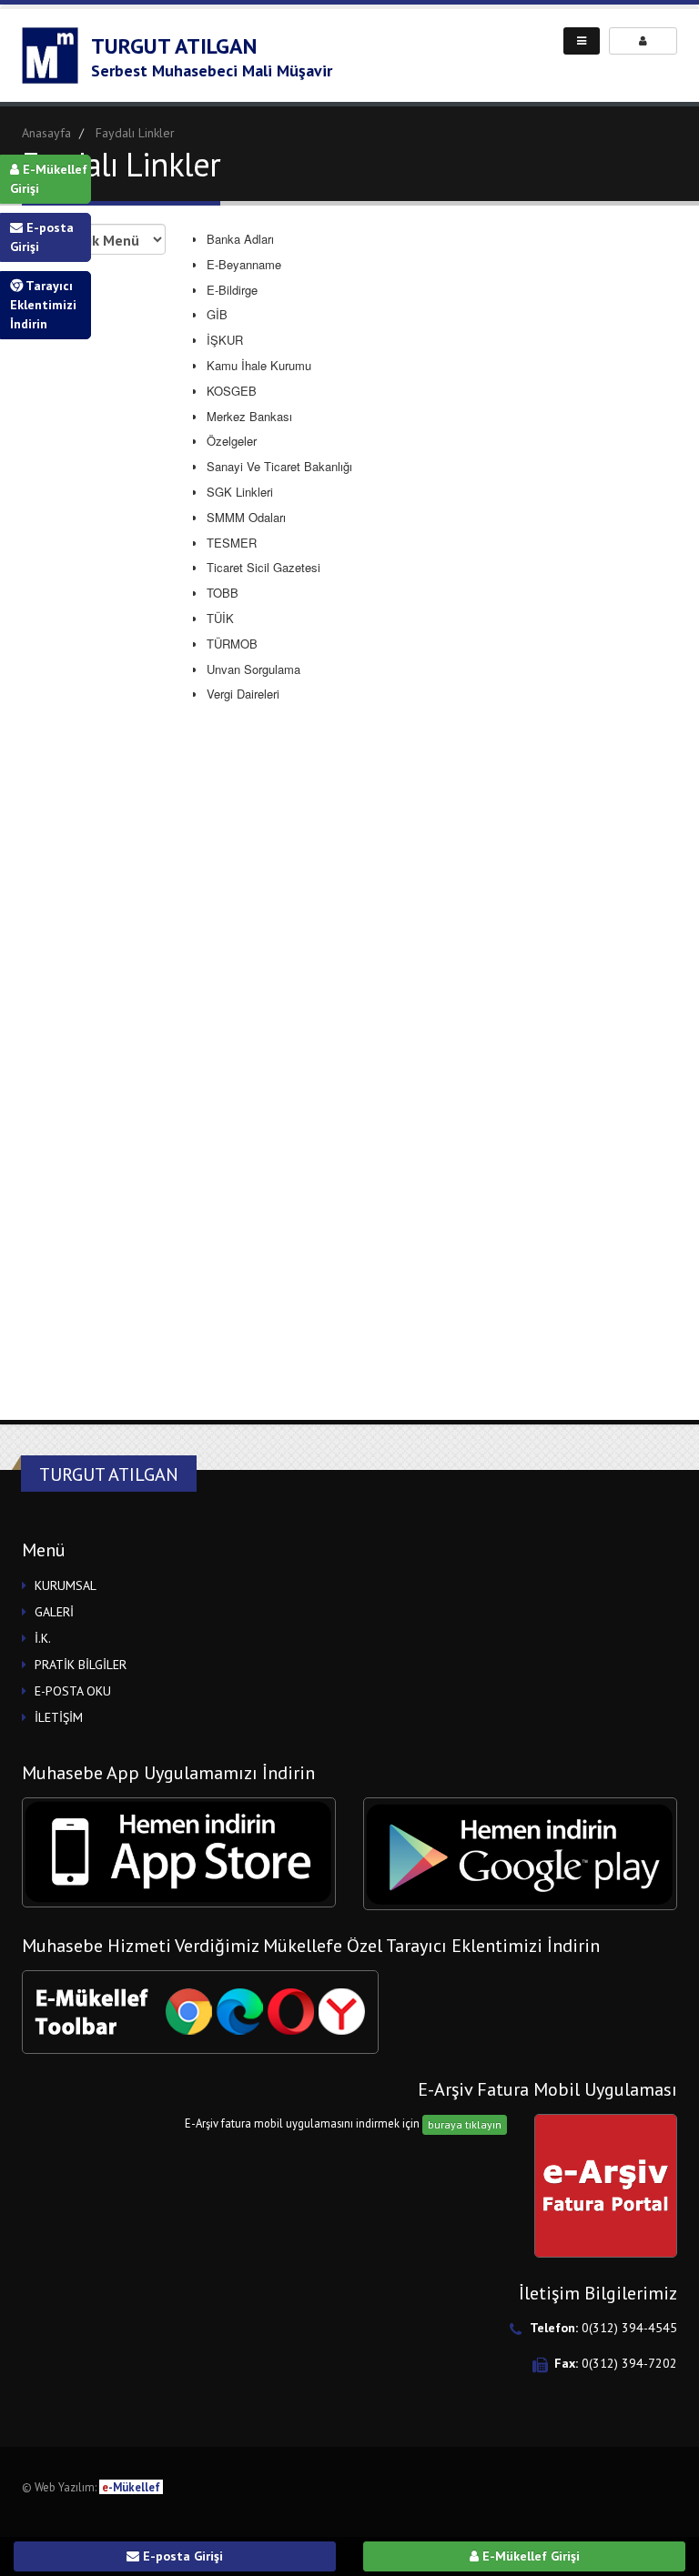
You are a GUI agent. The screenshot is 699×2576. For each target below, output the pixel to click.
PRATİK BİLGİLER (81, 1665)
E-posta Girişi (42, 237)
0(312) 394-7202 (629, 2363)
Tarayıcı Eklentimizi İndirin (43, 305)
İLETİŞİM (59, 1717)
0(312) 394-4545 (629, 2328)
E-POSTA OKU (73, 1691)
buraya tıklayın (465, 2124)
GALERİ (54, 1612)
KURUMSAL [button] (66, 1585)
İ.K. (43, 1638)
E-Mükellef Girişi (49, 179)
